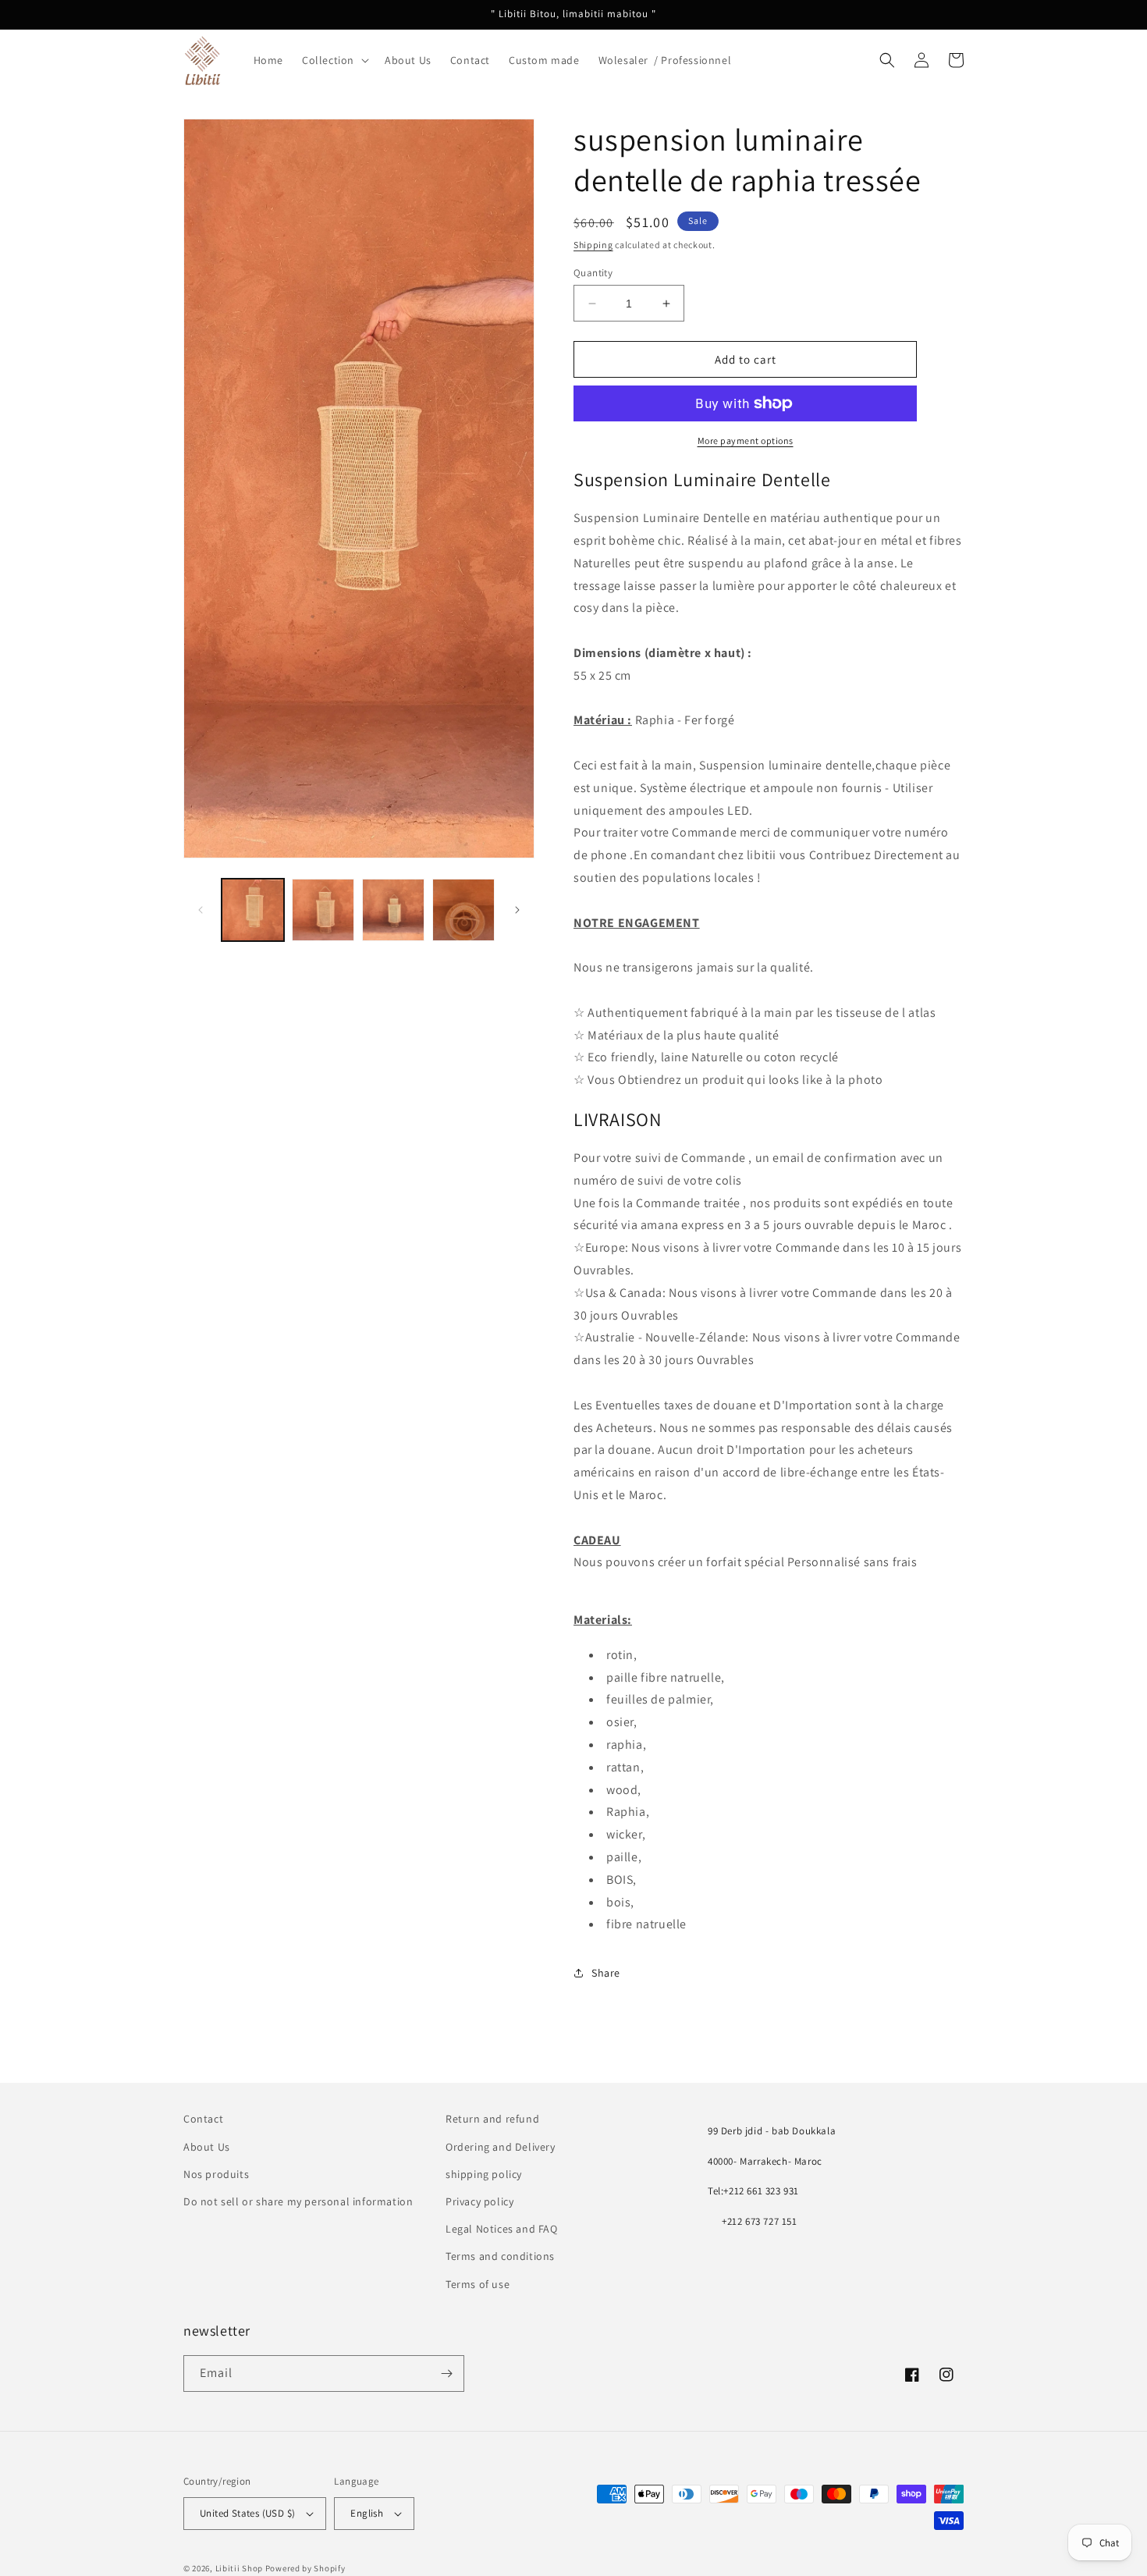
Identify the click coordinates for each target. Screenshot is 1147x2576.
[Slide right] (517, 910)
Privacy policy (479, 2201)
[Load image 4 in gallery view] (463, 910)
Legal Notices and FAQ (502, 2229)
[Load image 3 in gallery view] (393, 910)
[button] (334, 60)
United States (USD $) (247, 2513)
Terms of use (478, 2284)
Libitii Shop (239, 2568)
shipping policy (484, 2174)
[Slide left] (201, 910)
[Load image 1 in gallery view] (253, 910)
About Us (207, 2147)
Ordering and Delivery (501, 2147)
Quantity (593, 273)
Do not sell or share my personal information (298, 2201)
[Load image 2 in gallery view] (323, 910)
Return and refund (492, 2119)
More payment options (746, 441)
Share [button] (606, 1973)
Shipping (593, 245)
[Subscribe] (446, 2373)
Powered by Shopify (305, 2568)
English (367, 2513)
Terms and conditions (500, 2256)
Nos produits (216, 2174)
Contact (203, 2119)
